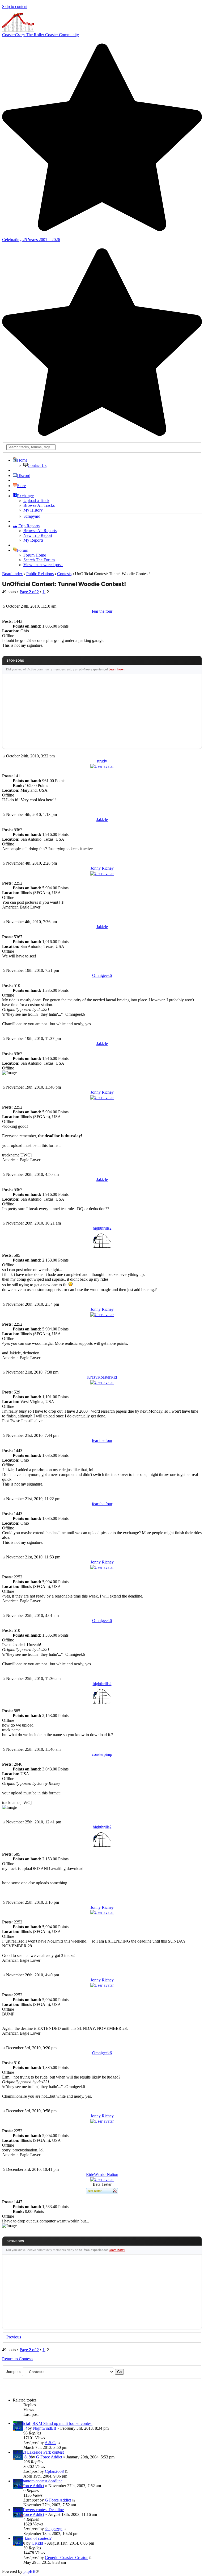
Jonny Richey (102, 868)
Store (21, 486)
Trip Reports (29, 526)
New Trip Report (38, 535)
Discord (24, 476)
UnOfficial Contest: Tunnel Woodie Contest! (64, 584)
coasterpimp (102, 1754)
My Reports (33, 540)
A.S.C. (50, 2443)
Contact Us (37, 465)
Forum (23, 550)
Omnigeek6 (102, 975)
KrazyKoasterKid (102, 1377)
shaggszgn (54, 2529)
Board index (12, 574)
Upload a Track (36, 501)
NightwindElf (44, 2428)
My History (33, 510)
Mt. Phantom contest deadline (38, 2481)
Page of (29, 592)
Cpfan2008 (54, 2471)
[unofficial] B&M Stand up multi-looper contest (53, 2423)
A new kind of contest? (32, 2538)
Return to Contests (18, 2359)
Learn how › (117, 669)
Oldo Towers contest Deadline (38, 2510)
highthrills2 (102, 1228)
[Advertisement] (102, 711)
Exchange (25, 496)
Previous (14, 2337)
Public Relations (40, 574)
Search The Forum (39, 560)
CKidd (37, 2543)
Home (22, 460)
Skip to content (15, 7)
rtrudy (102, 761)
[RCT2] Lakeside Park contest (38, 2452)
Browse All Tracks (39, 505)
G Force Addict (49, 2457)
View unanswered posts (43, 565)
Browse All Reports (40, 531)
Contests (64, 574)
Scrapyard (32, 516)
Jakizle (102, 820)
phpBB (29, 2571)
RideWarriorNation (102, 2174)
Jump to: (14, 2372)
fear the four (102, 611)
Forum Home (35, 555)
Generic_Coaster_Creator (66, 2558)
